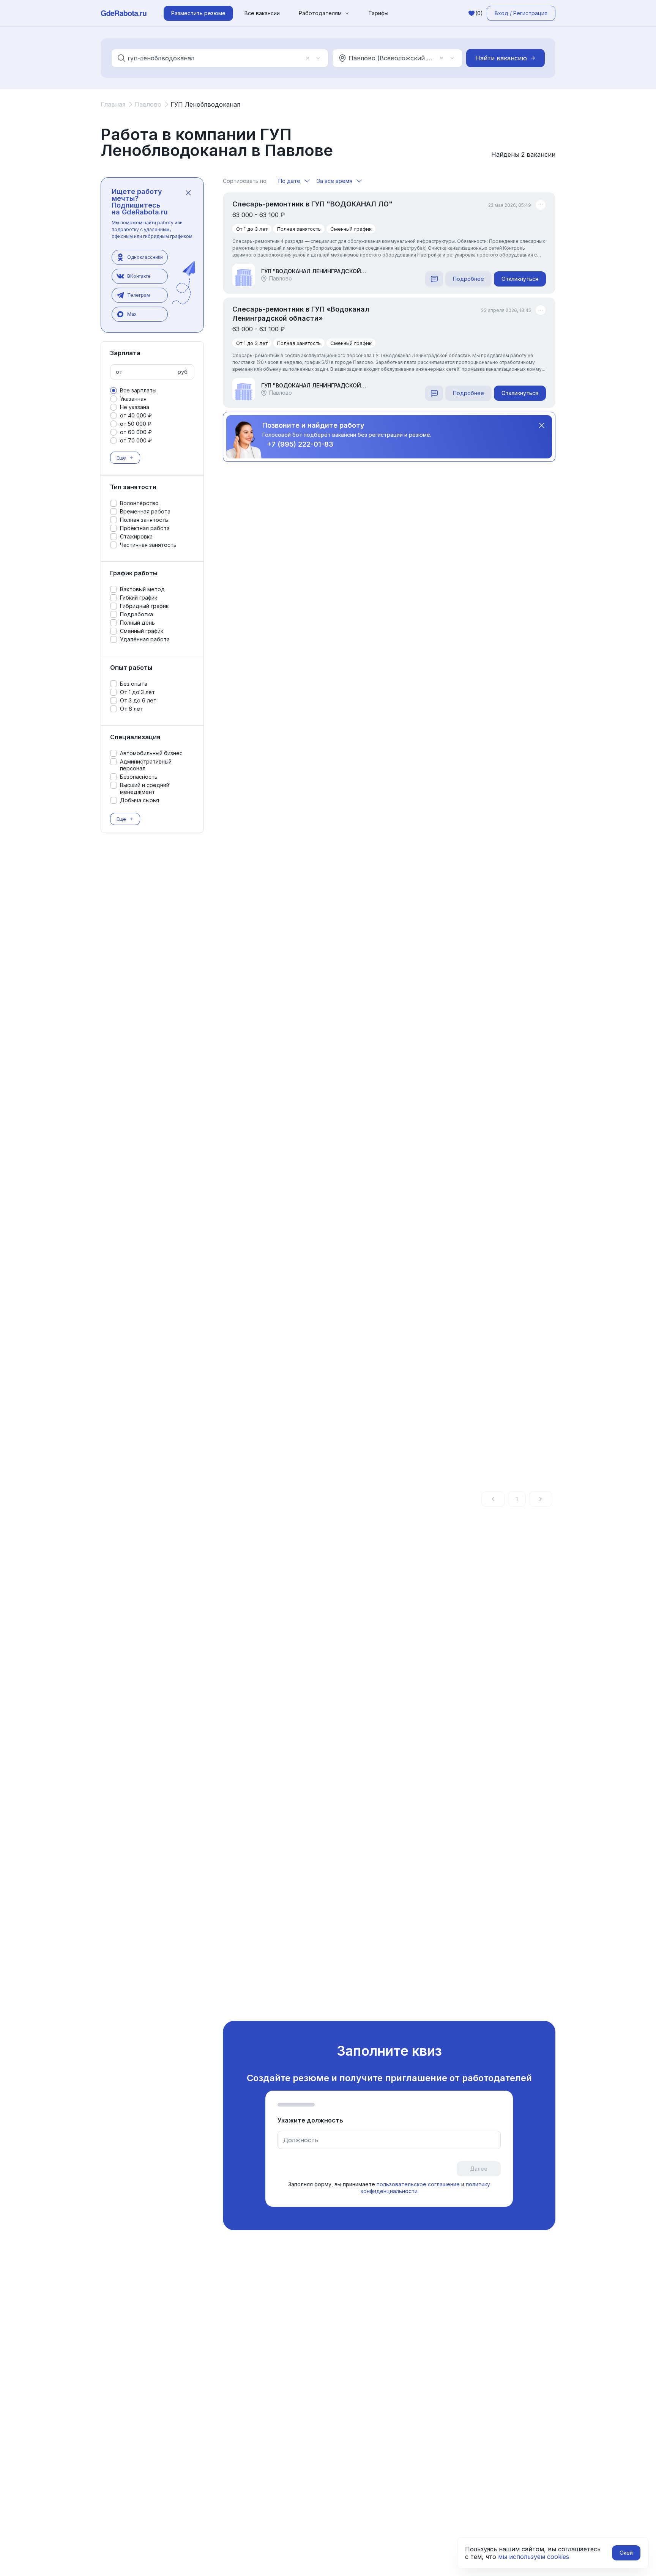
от (119, 372)
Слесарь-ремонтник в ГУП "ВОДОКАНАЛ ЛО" (312, 204)
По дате (289, 181)
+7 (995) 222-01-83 (300, 444)
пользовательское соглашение (418, 2184)
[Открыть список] (318, 58)
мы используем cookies (534, 2557)
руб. (183, 372)
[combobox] (214, 58)
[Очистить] (307, 58)
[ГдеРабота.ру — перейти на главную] (124, 13)
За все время (335, 181)
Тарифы (378, 13)
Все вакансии (262, 13)
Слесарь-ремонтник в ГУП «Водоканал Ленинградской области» (301, 314)
